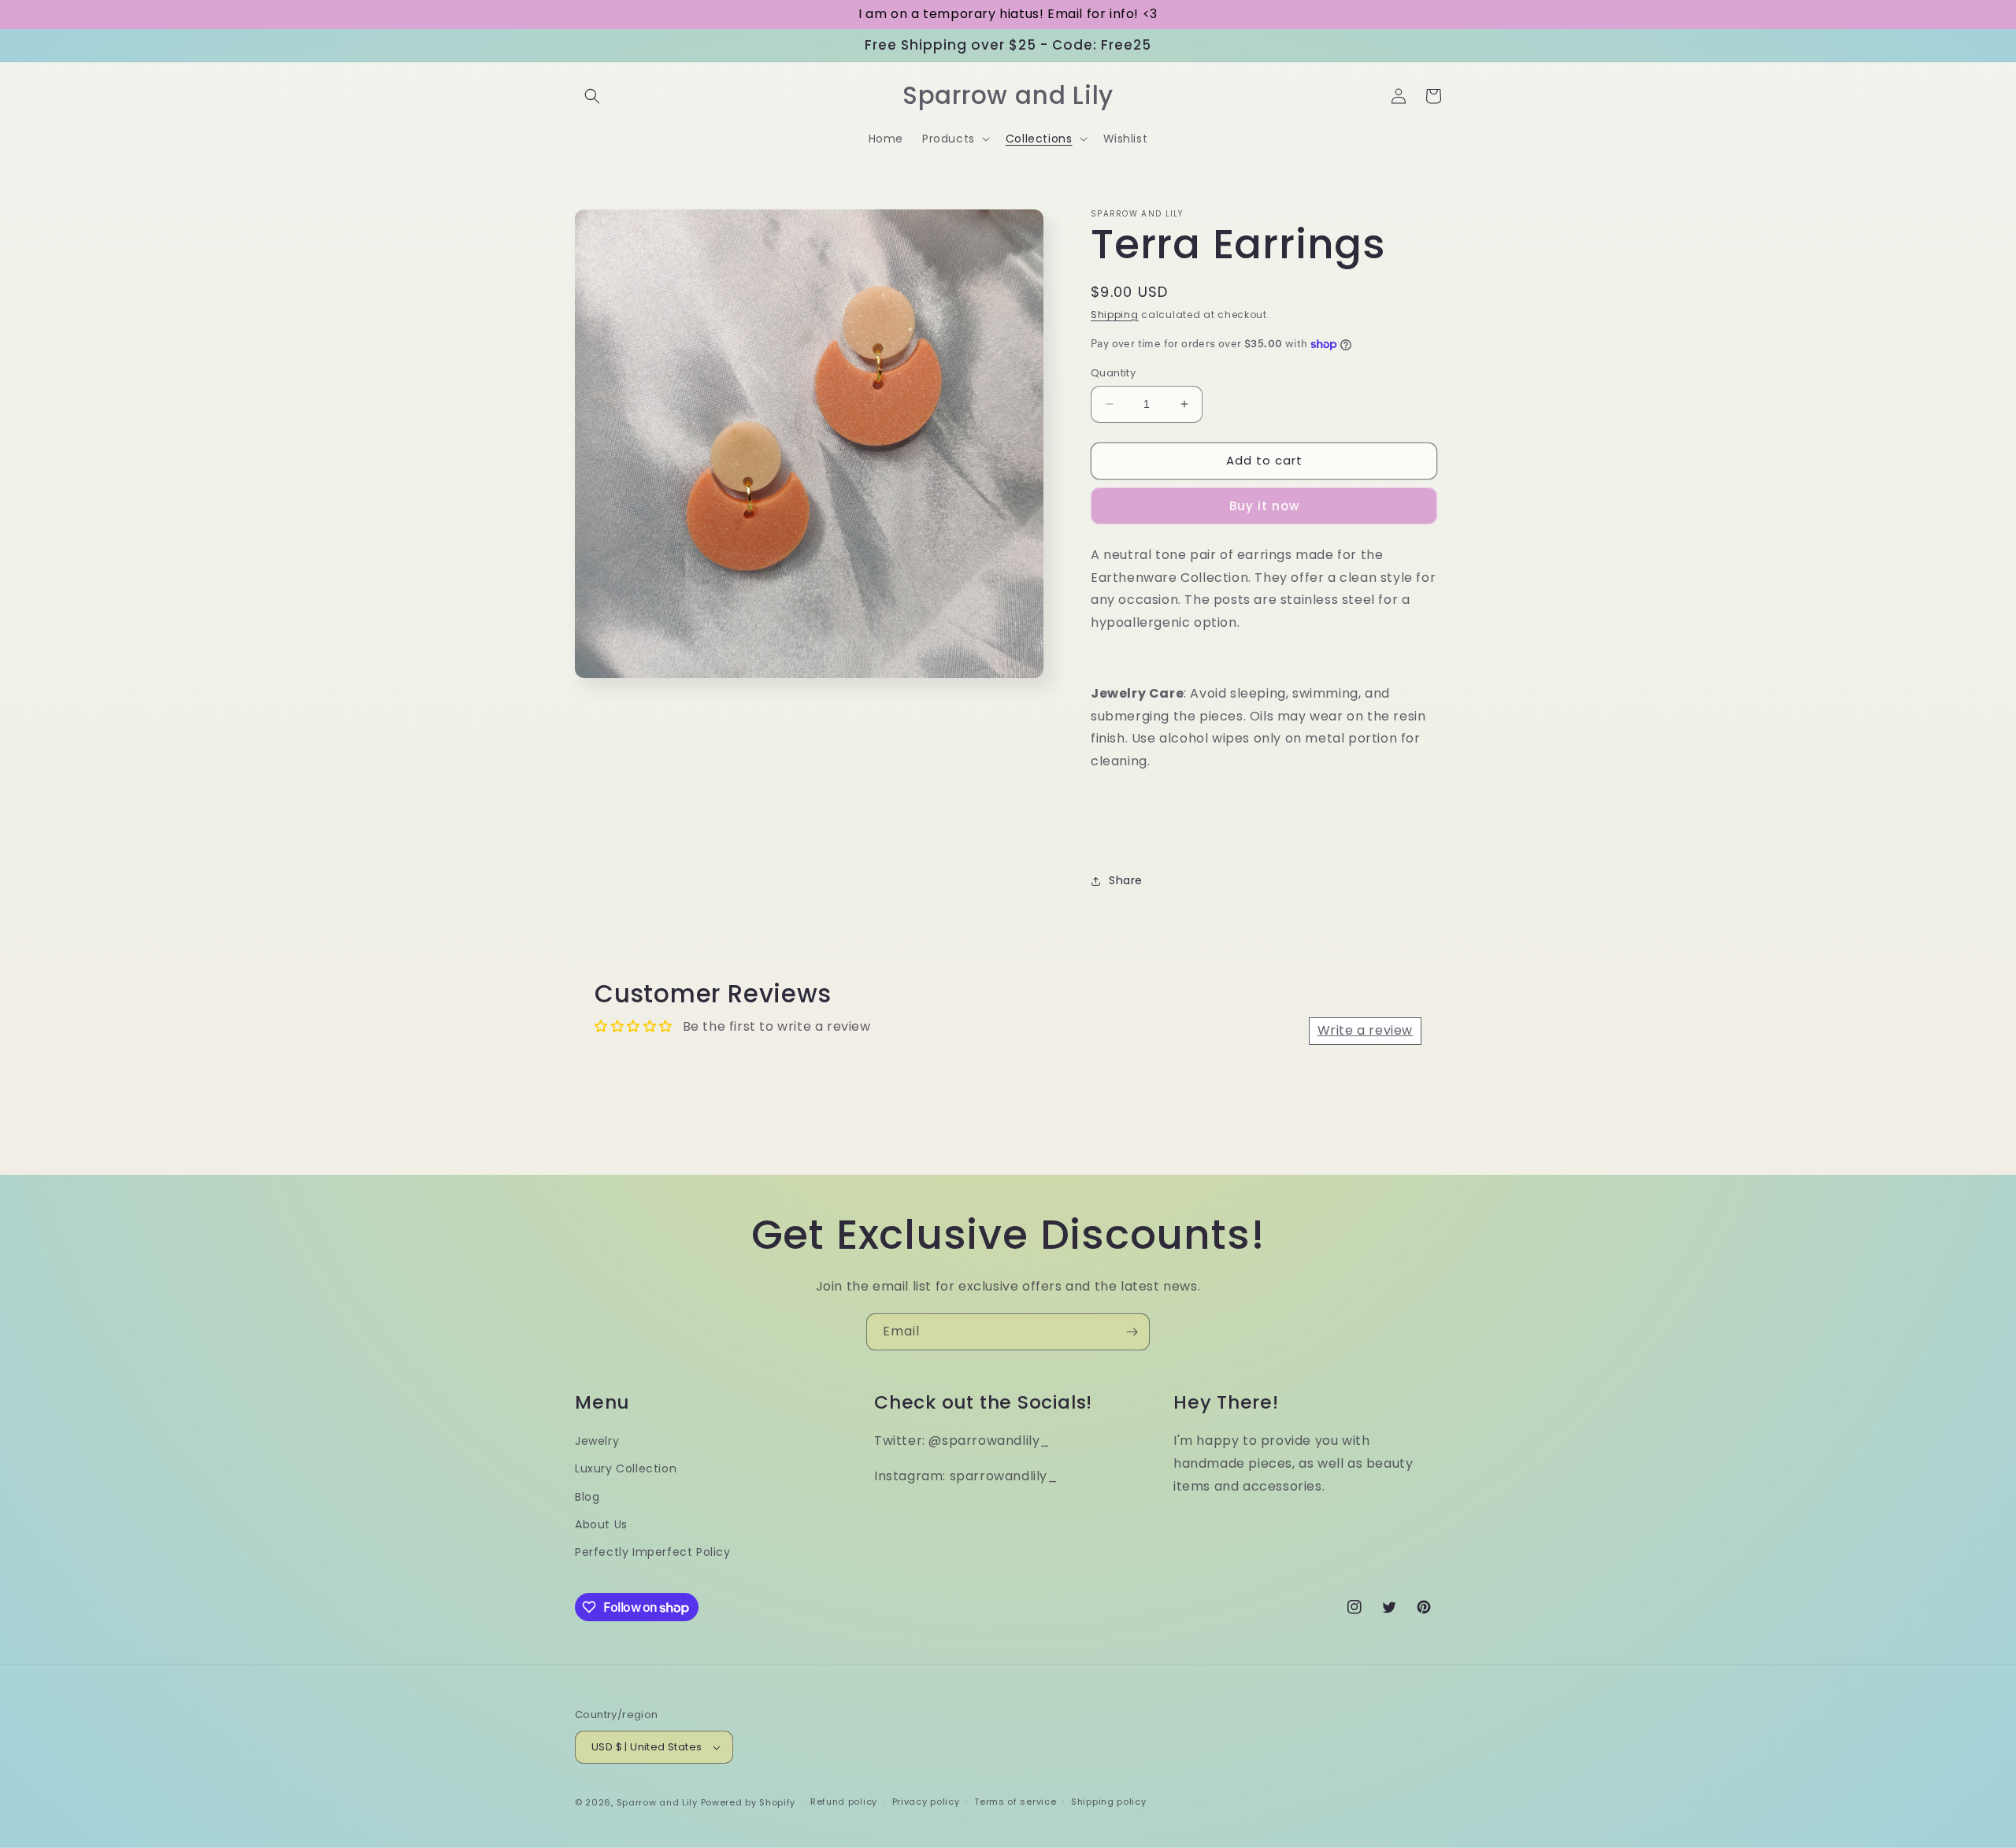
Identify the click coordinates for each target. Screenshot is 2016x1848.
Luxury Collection (626, 1468)
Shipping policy (1109, 1802)
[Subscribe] (1132, 1332)
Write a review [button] (1365, 1030)
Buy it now (1264, 506)
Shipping (1115, 315)
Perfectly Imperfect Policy (653, 1552)
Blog (587, 1497)
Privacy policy (926, 1802)
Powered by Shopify (749, 1802)
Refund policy (844, 1802)
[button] (592, 96)
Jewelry (597, 1441)
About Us (601, 1524)
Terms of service (1015, 1802)
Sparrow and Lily (657, 1802)
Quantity (1113, 373)
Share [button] (1126, 880)
